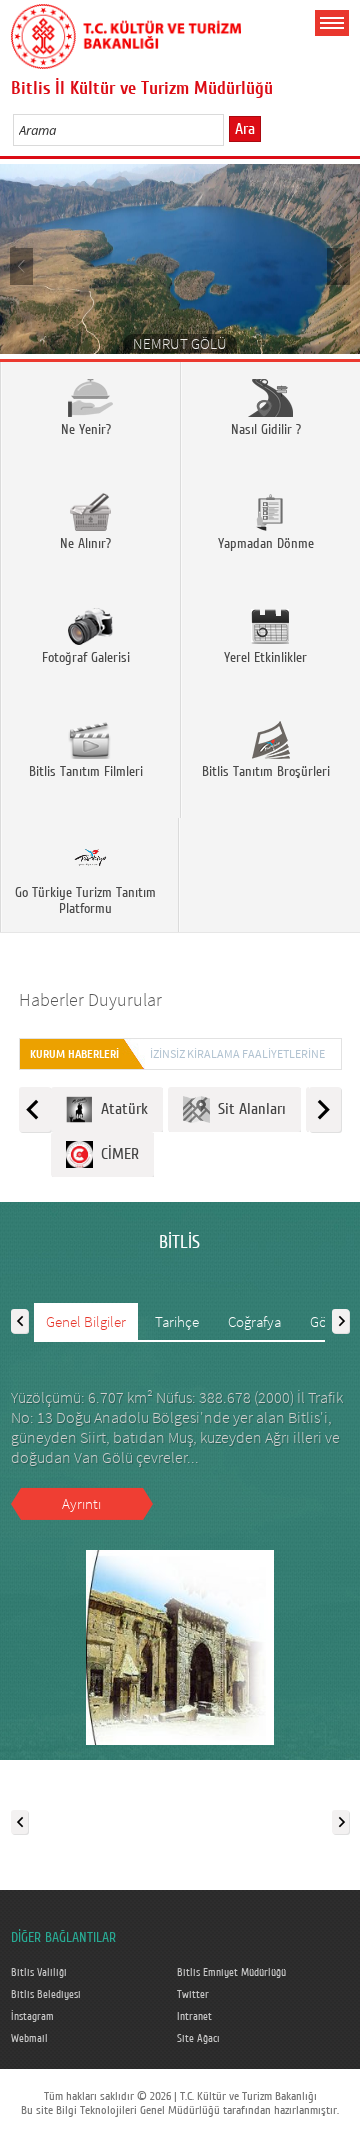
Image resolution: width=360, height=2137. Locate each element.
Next (337, 265)
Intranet (194, 2017)
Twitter (193, 1995)
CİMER (116, 1154)
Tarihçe (177, 1321)
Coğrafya (254, 1321)
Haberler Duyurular (90, 999)
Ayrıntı (81, 1503)
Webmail (29, 2039)
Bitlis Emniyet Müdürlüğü (231, 1973)
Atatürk (120, 1109)
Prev (22, 265)
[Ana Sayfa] (126, 33)
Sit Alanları (248, 1109)
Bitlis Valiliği (39, 1973)
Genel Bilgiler (86, 1321)
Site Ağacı (198, 2039)
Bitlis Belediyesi (46, 1995)
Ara (245, 129)
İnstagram (32, 2017)
